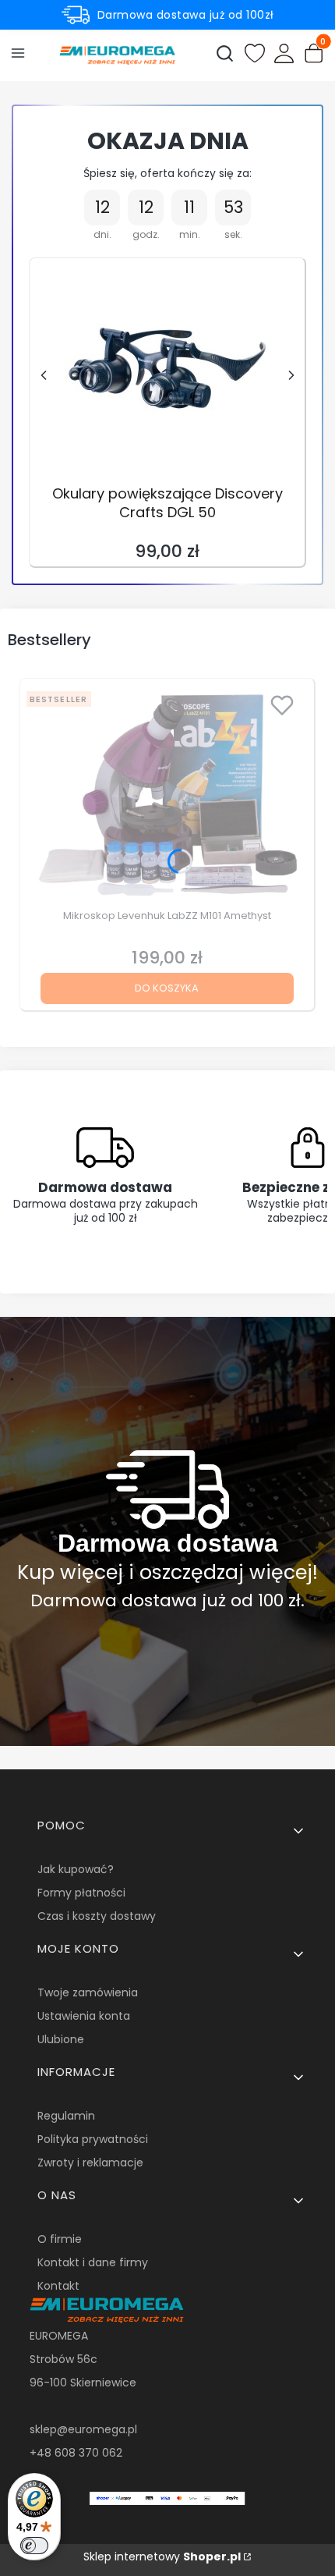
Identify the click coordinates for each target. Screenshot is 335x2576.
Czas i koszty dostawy (97, 1916)
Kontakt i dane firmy (93, 2262)
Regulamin (66, 2116)
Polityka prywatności (93, 2139)
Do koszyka (167, 988)
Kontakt (58, 2286)
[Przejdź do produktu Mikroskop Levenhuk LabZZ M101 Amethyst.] (167, 794)
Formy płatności (81, 1893)
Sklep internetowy (162, 2556)
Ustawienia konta (84, 2016)
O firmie (60, 2239)
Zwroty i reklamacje (90, 2163)
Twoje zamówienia (88, 1992)
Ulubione (61, 2039)
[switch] (34, 2546)
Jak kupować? (76, 1869)
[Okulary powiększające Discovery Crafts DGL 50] (167, 368)
